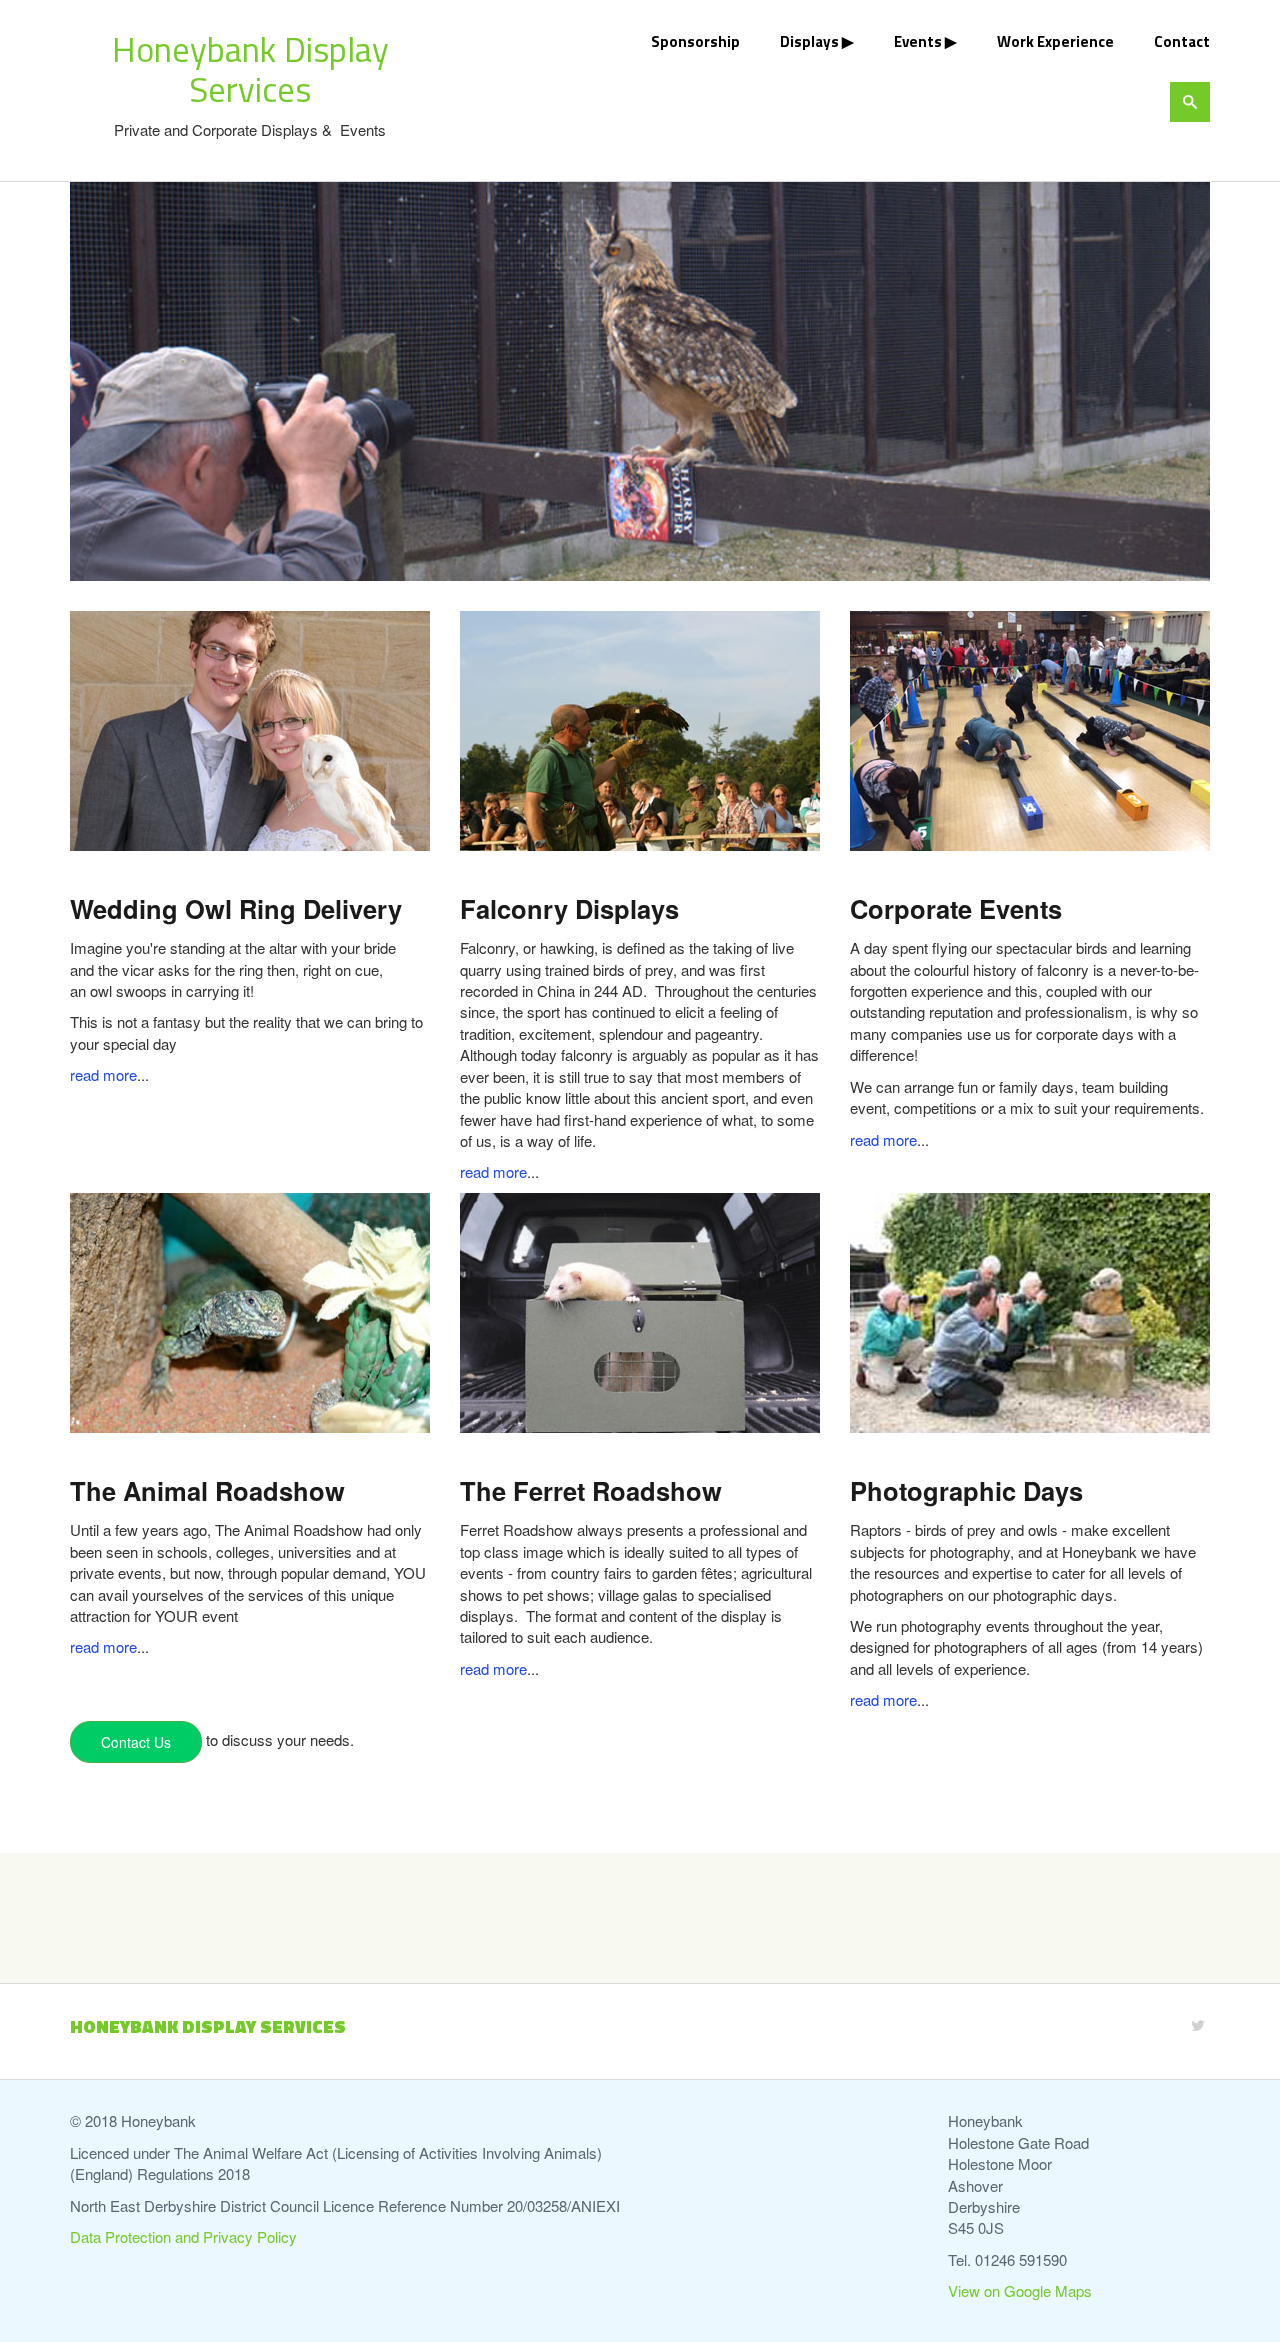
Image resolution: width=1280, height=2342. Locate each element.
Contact (1182, 41)
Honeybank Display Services (250, 69)
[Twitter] (1198, 2024)
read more (103, 1074)
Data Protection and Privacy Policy (183, 2236)
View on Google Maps (1020, 2290)
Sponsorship (695, 41)
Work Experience (1055, 41)
